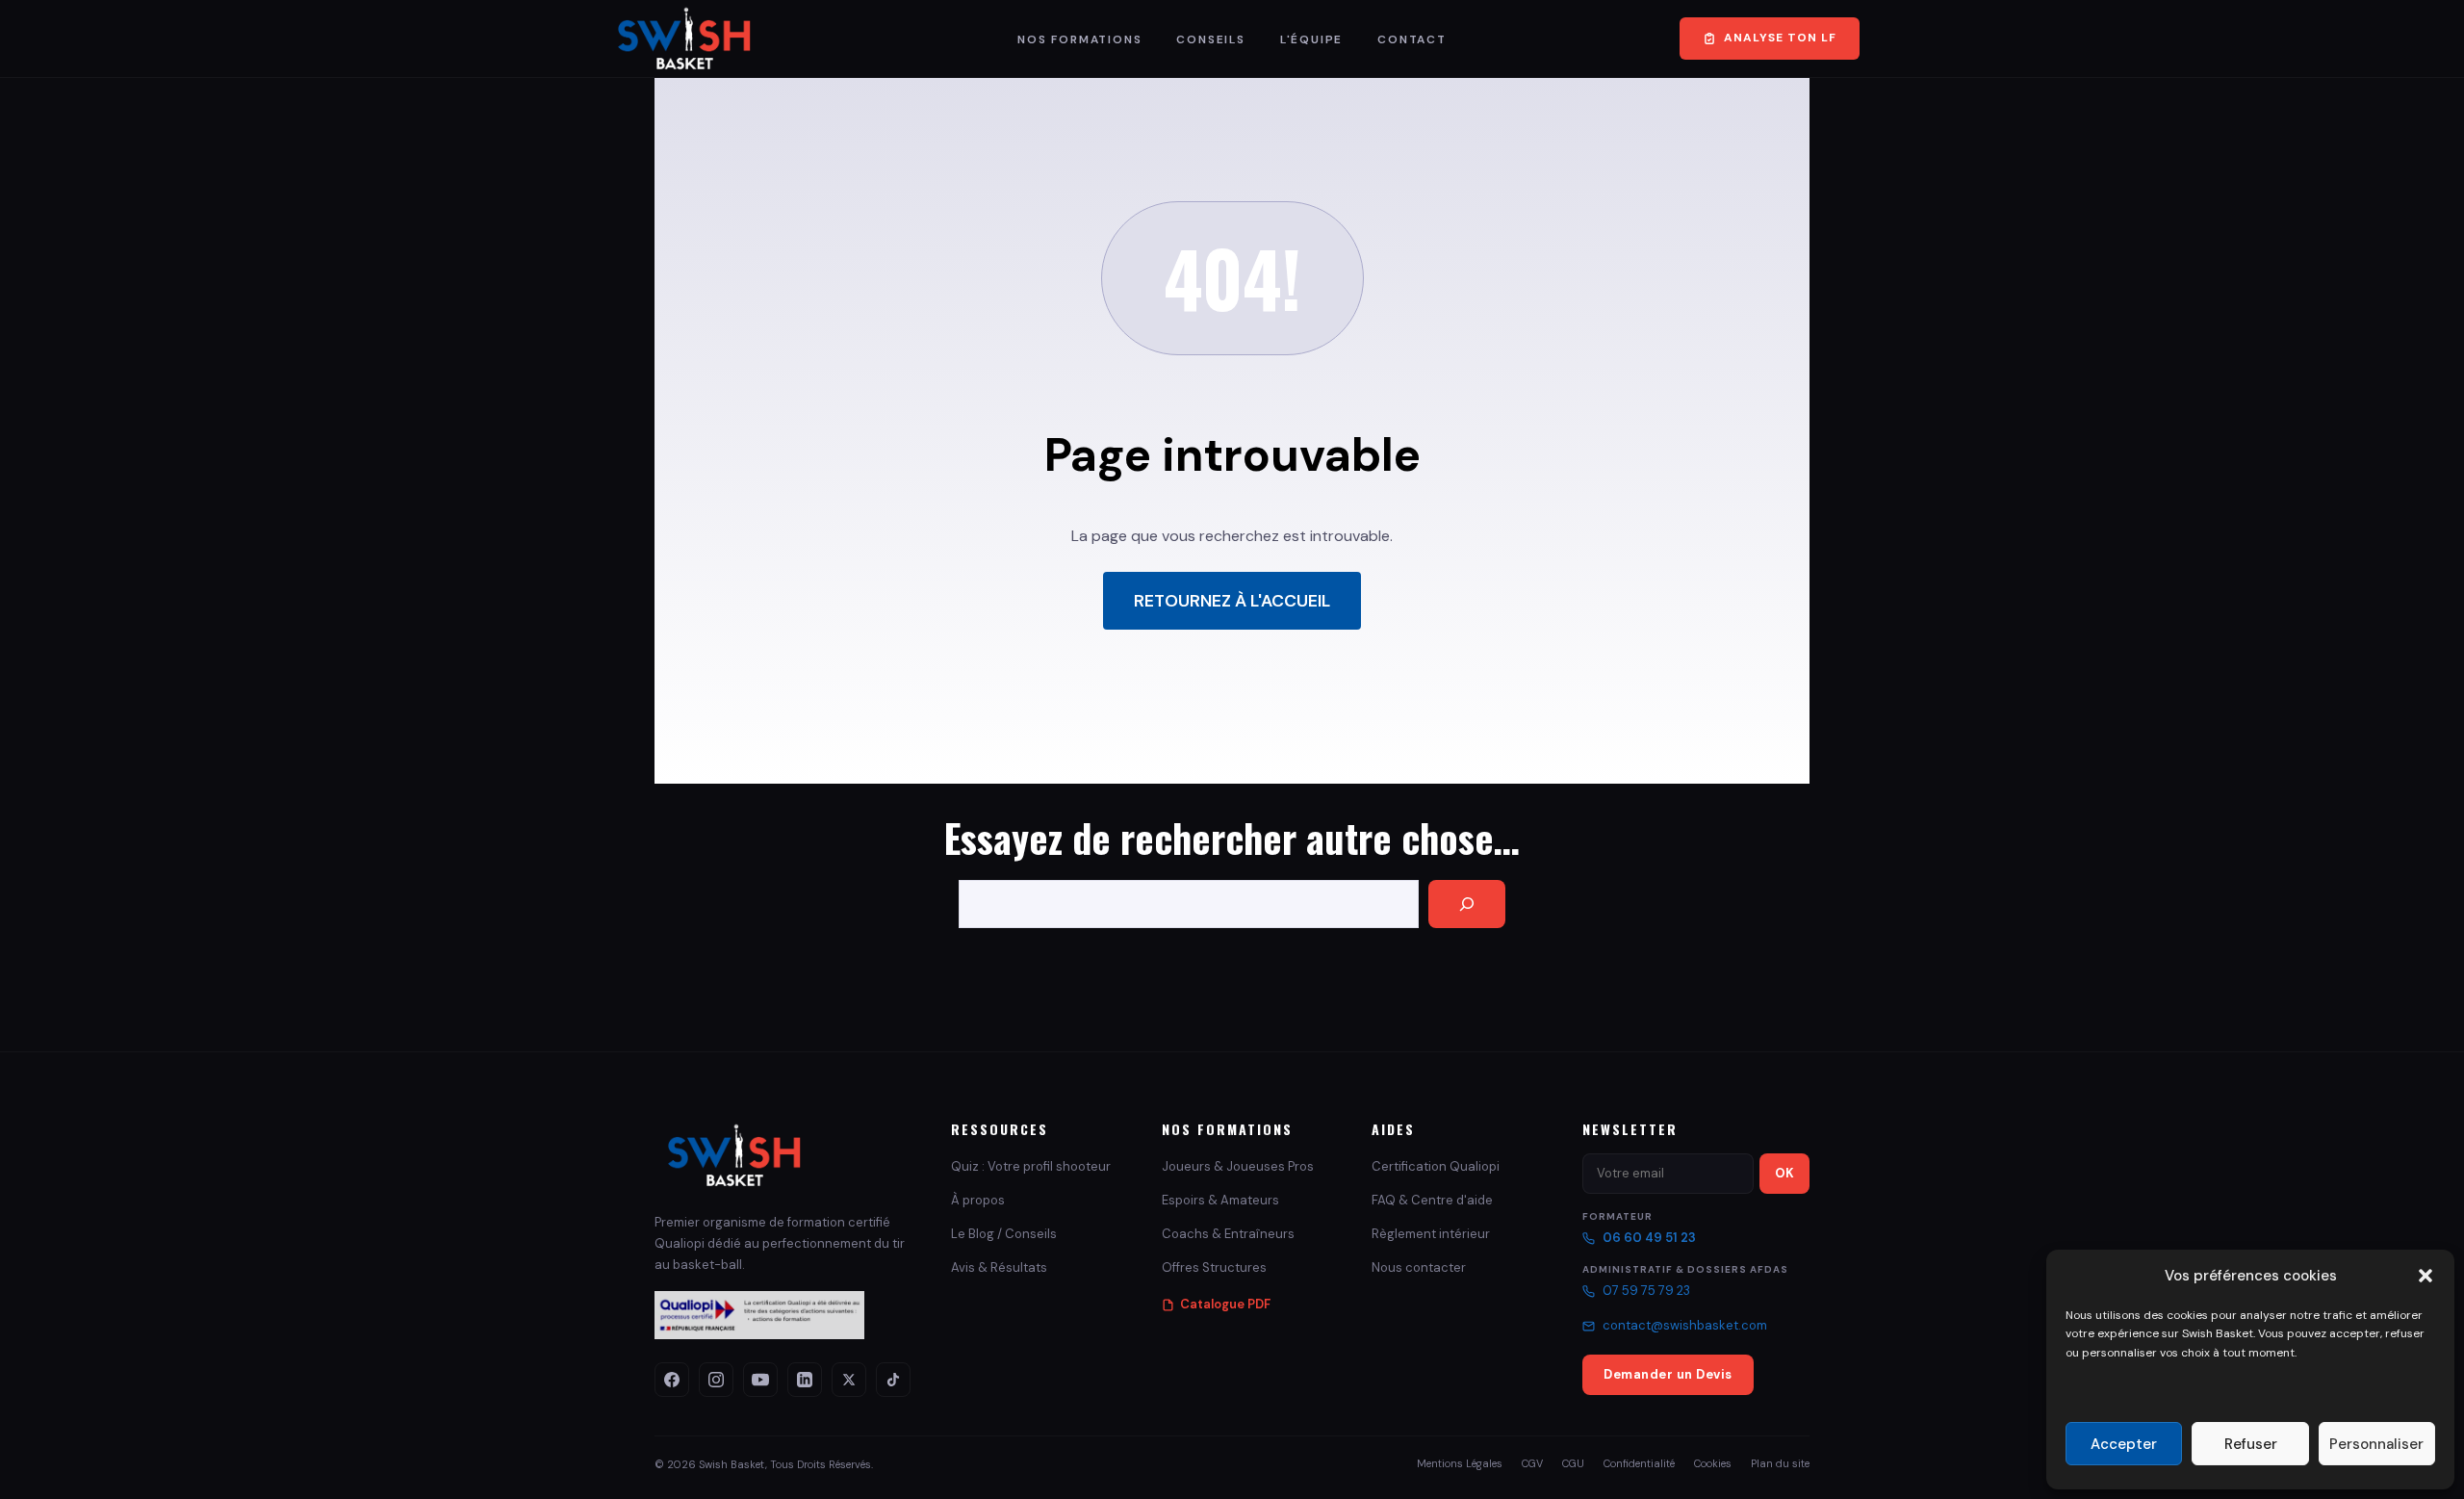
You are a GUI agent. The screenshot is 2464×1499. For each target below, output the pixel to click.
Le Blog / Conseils (1004, 1234)
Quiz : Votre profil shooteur (1031, 1166)
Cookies (1713, 1463)
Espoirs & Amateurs (1220, 1200)
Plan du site (1780, 1463)
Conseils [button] (1210, 39)
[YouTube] (760, 1380)
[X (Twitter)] (849, 1380)
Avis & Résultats (999, 1267)
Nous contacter (1419, 1267)
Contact (1412, 39)
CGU (1573, 1463)
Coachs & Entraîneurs (1228, 1234)
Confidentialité (1639, 1463)
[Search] (1467, 904)
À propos (978, 1200)
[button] (2425, 1276)
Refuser (2251, 1444)
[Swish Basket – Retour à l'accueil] (685, 39)
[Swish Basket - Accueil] (735, 1155)
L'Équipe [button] (1311, 39)
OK (1784, 1173)
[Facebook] (672, 1380)
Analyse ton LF (1780, 38)
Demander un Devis (1668, 1374)
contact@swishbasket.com (1685, 1325)
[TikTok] (893, 1380)
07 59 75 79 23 (1646, 1291)
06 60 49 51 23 (1649, 1238)
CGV (1532, 1463)
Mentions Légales (1460, 1463)
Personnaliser (2376, 1444)
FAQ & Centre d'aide (1432, 1200)
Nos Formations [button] (1079, 39)
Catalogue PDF (1225, 1304)
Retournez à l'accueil (1232, 601)
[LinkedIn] (805, 1380)
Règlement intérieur (1431, 1234)
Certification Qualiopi (1436, 1166)
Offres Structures (1214, 1267)
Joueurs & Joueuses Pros (1238, 1166)
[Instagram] (716, 1380)
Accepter (2124, 1444)
